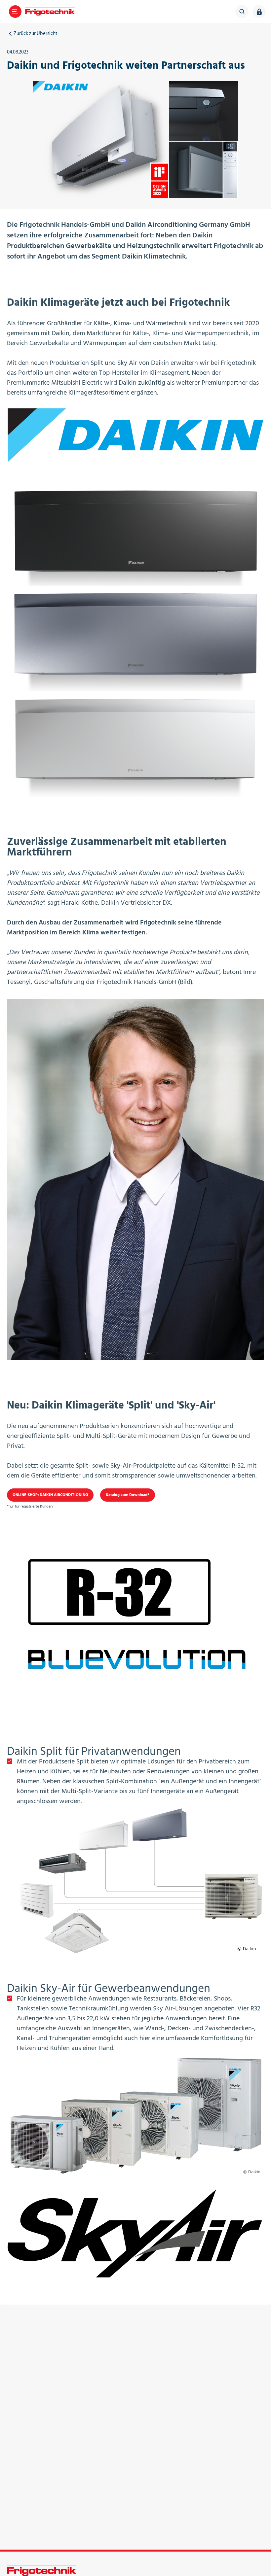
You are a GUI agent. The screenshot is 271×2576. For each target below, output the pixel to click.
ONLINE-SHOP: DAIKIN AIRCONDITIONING (50, 1495)
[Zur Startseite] (50, 12)
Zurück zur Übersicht (36, 34)
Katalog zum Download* (128, 1495)
